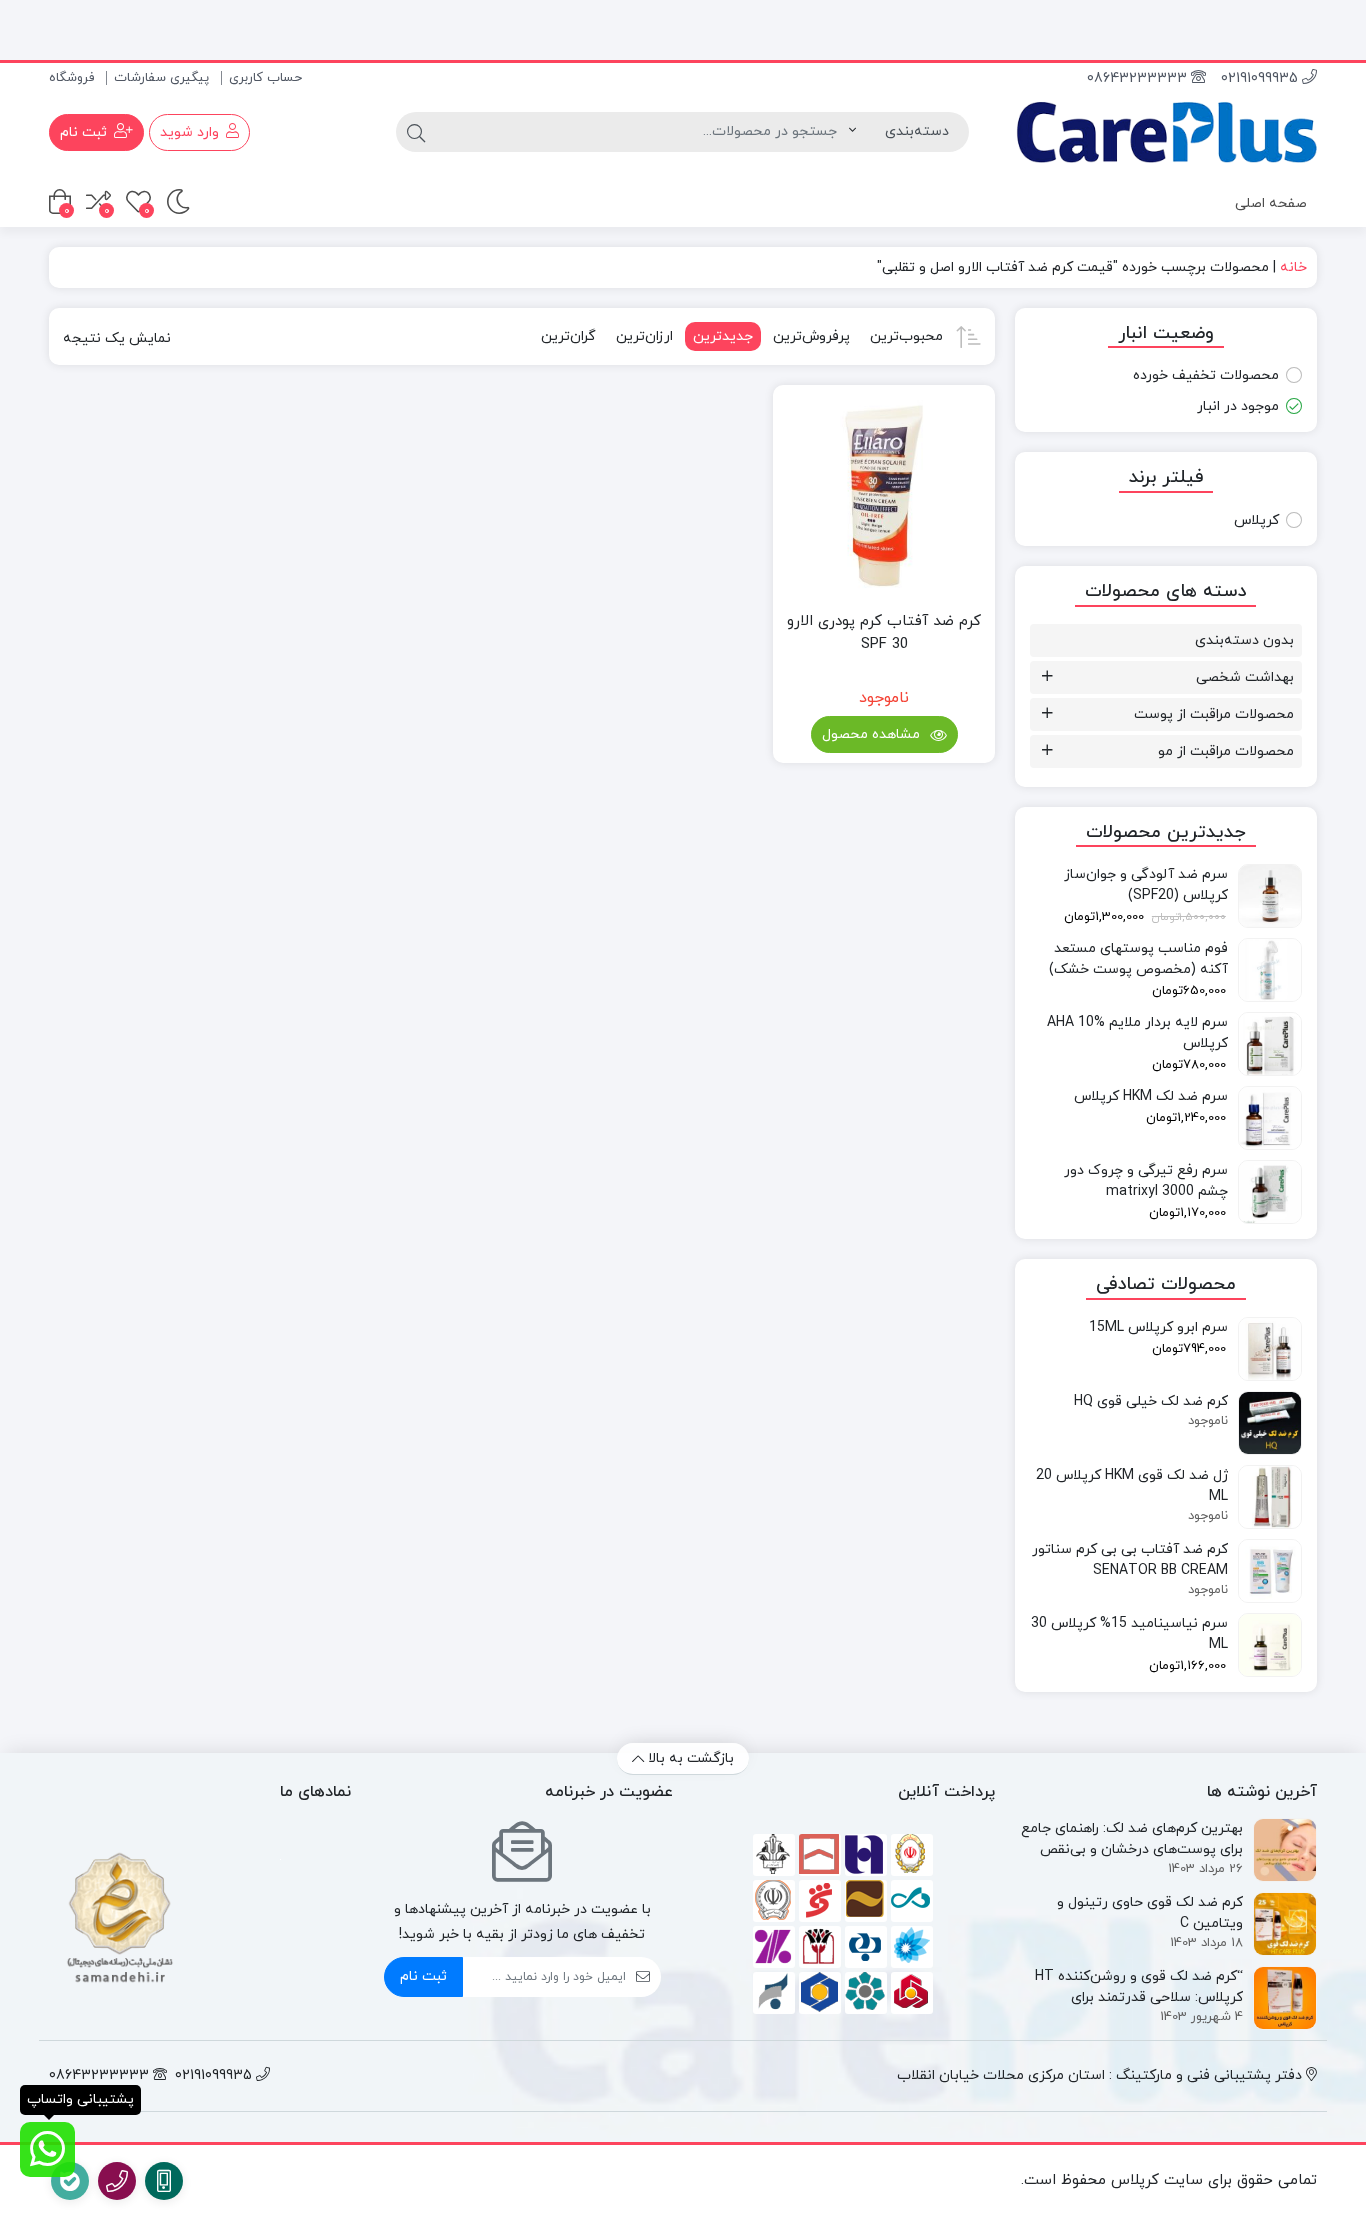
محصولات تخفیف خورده (1206, 375)
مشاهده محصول (873, 734)
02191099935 (1261, 78)
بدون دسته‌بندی (1244, 640)
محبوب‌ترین (906, 336)
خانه (1293, 267)
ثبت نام (423, 1976)
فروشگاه (71, 78)
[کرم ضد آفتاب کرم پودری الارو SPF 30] (883, 495)
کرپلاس (1256, 520)
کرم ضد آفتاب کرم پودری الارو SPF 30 (884, 633)
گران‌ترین (568, 336)
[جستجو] (416, 132)
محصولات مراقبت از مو (1226, 751)
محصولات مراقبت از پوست (1214, 714)
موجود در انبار (1238, 406)
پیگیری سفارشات (161, 78)
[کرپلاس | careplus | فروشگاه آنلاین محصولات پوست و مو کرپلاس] (1166, 132)
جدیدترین (723, 336)
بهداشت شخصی (1245, 677)
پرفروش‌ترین (811, 336)
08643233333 (1139, 78)
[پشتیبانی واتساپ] (47, 2149)
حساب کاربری (265, 78)
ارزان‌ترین (644, 336)
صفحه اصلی (1271, 203)
